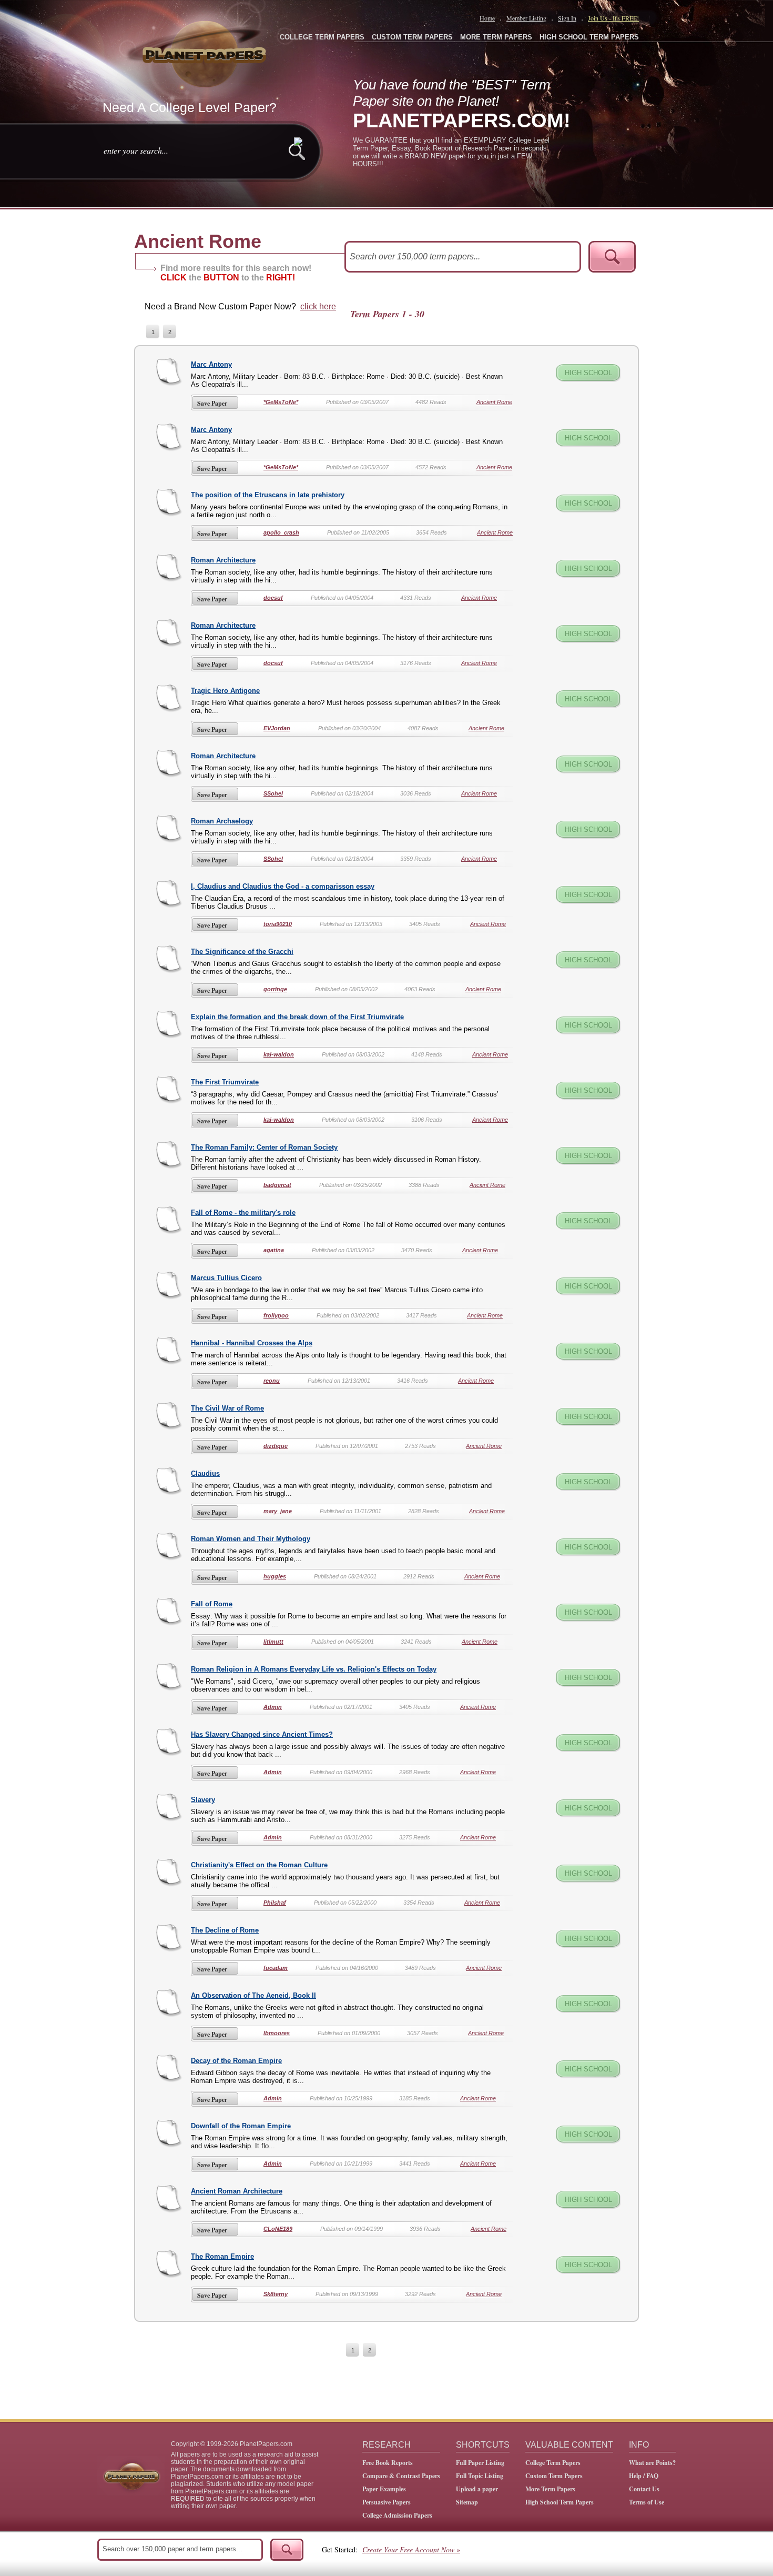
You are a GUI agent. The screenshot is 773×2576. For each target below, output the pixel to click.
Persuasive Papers (387, 2502)
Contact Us (644, 2489)
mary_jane (278, 1511)
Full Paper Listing (480, 2463)
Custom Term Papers (554, 2476)
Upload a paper (477, 2489)
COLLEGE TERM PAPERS (322, 37)
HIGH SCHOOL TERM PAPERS (589, 37)
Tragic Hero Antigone (225, 691)
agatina (274, 1250)
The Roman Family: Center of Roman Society (264, 1147)
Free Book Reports (388, 2463)
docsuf (273, 598)
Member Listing (526, 18)
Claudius (205, 1473)
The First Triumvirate (225, 1082)
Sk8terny (276, 2294)
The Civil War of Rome (227, 1408)
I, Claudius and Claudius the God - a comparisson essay (283, 886)
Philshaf (275, 1903)
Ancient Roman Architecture (237, 2191)
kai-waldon (279, 1054)
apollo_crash (281, 532)
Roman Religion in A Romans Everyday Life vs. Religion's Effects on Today (314, 1669)
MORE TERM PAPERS (496, 37)
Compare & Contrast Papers (401, 2476)
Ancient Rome (494, 402)
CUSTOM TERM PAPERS (412, 37)
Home (487, 18)
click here (318, 306)
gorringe (275, 989)
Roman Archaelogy (222, 821)
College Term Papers (553, 2463)
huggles (275, 1576)
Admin (273, 1707)
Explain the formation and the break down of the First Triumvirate (297, 1017)
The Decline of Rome (225, 1930)
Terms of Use (647, 2502)
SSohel (273, 793)
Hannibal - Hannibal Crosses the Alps (252, 1343)
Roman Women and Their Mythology (251, 1539)
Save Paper (212, 403)
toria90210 (278, 924)
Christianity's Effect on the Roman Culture (259, 1865)
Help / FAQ (644, 2476)
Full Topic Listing (480, 2476)
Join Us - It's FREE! (613, 18)
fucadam (276, 1968)
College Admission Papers (397, 2515)
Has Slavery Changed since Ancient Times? (262, 1734)
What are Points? (652, 2463)
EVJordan (277, 728)
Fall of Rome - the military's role (243, 1212)
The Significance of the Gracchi (242, 952)
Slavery (203, 1800)
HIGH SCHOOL (588, 373)
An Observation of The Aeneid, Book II (253, 1995)
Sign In (567, 18)
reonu (272, 1381)
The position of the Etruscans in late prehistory (268, 495)
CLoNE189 (278, 2229)
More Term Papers (550, 2489)
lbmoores (277, 2033)
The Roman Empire (222, 2256)
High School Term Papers (560, 2502)
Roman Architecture (223, 560)
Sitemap (467, 2502)
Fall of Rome (212, 1604)
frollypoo (276, 1315)
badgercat (277, 1185)
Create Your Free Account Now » (411, 2549)
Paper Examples (384, 2489)
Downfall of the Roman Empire (241, 2126)
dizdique (276, 1446)
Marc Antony (211, 364)
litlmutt (273, 1642)
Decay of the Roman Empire (236, 2061)
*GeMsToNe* (281, 402)
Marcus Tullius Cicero (226, 1278)
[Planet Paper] (206, 53)
